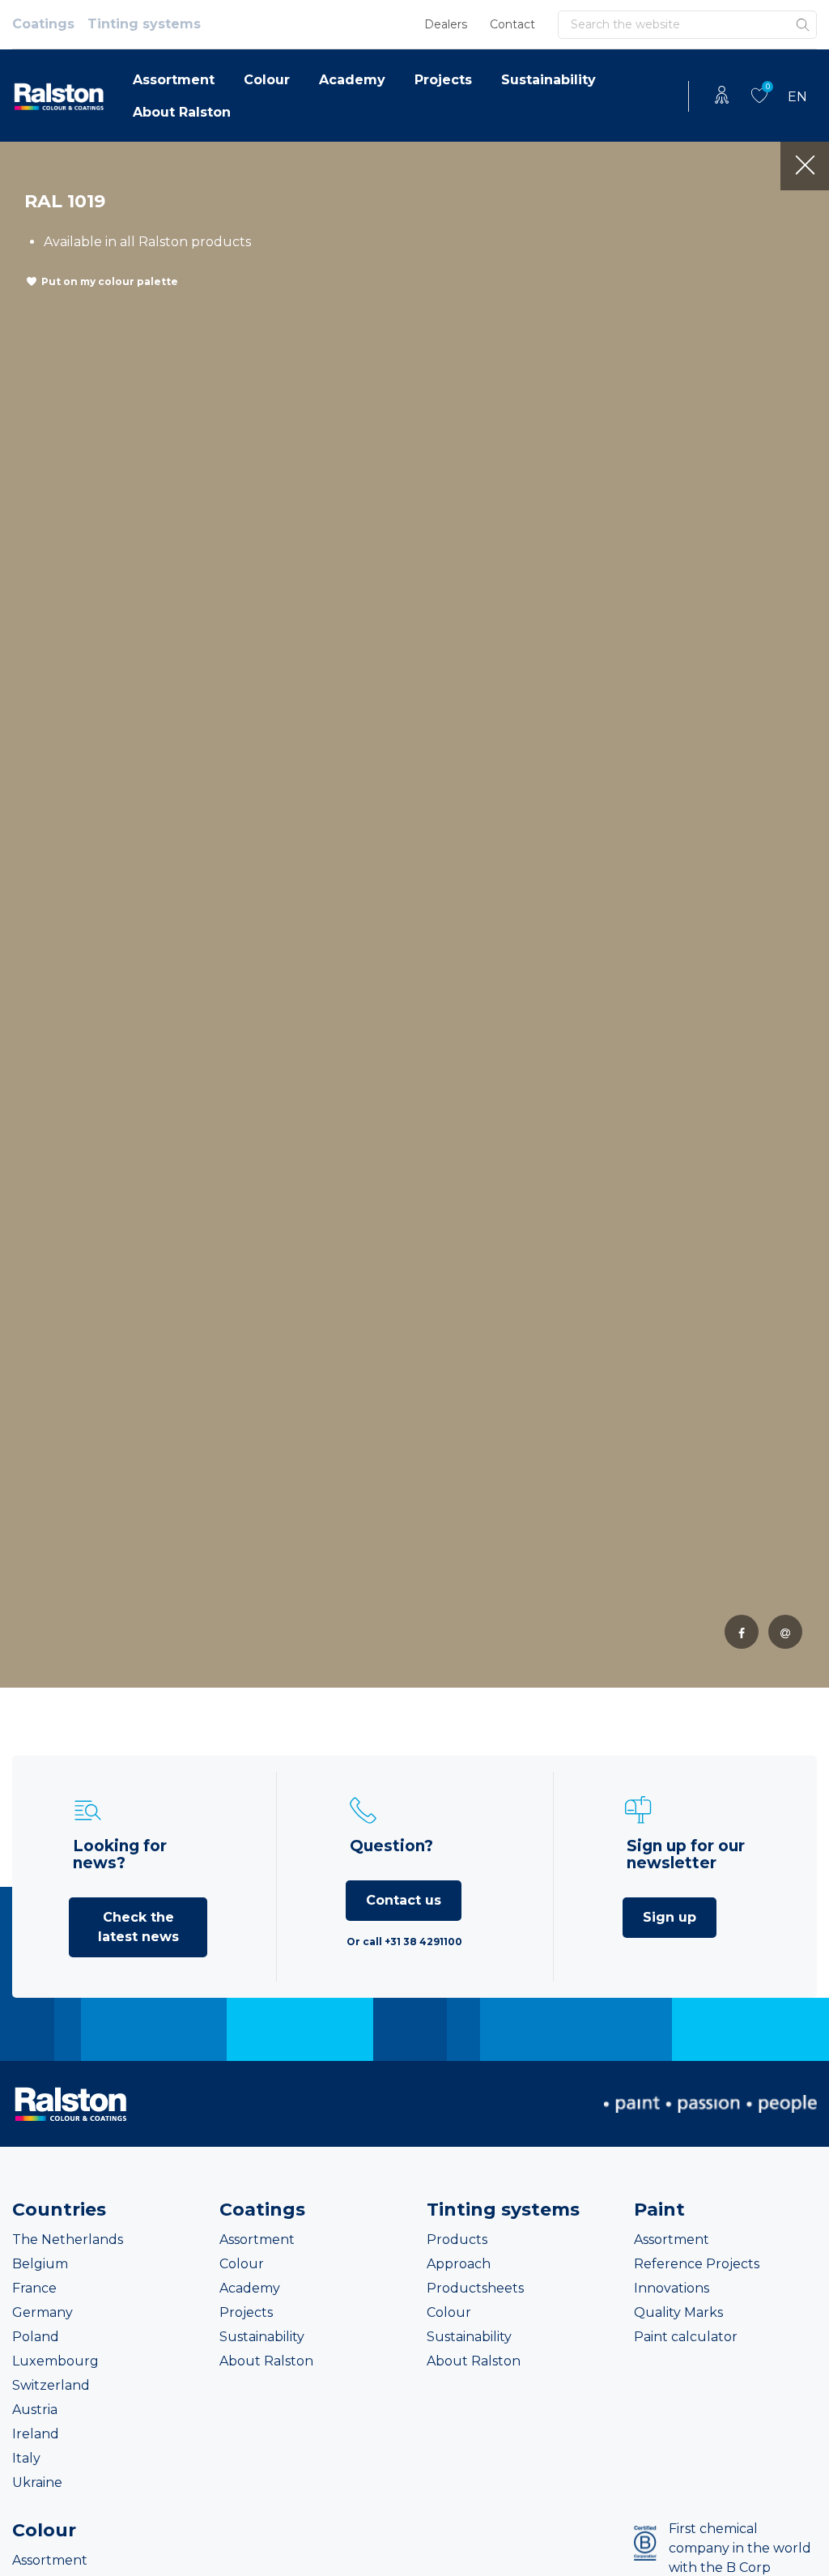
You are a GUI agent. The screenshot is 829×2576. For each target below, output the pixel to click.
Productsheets (475, 2288)
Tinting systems (144, 24)
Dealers (446, 24)
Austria (35, 2410)
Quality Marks (678, 2312)
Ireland (36, 2434)
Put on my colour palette (110, 281)
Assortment (174, 80)
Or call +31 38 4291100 (404, 1942)
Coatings (43, 24)
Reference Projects (697, 2264)
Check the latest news (138, 1927)
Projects (443, 80)
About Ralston (182, 112)
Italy (26, 2458)
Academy (352, 80)
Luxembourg (55, 2361)
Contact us (404, 1900)
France (34, 2288)
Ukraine (37, 2482)
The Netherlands (68, 2240)
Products (457, 2240)
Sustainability (548, 80)
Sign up (670, 1917)
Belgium (40, 2264)
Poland (36, 2337)
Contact (512, 24)
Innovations (672, 2288)
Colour (267, 80)
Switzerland (51, 2385)
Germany (43, 2312)
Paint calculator (686, 2337)
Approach (459, 2264)
